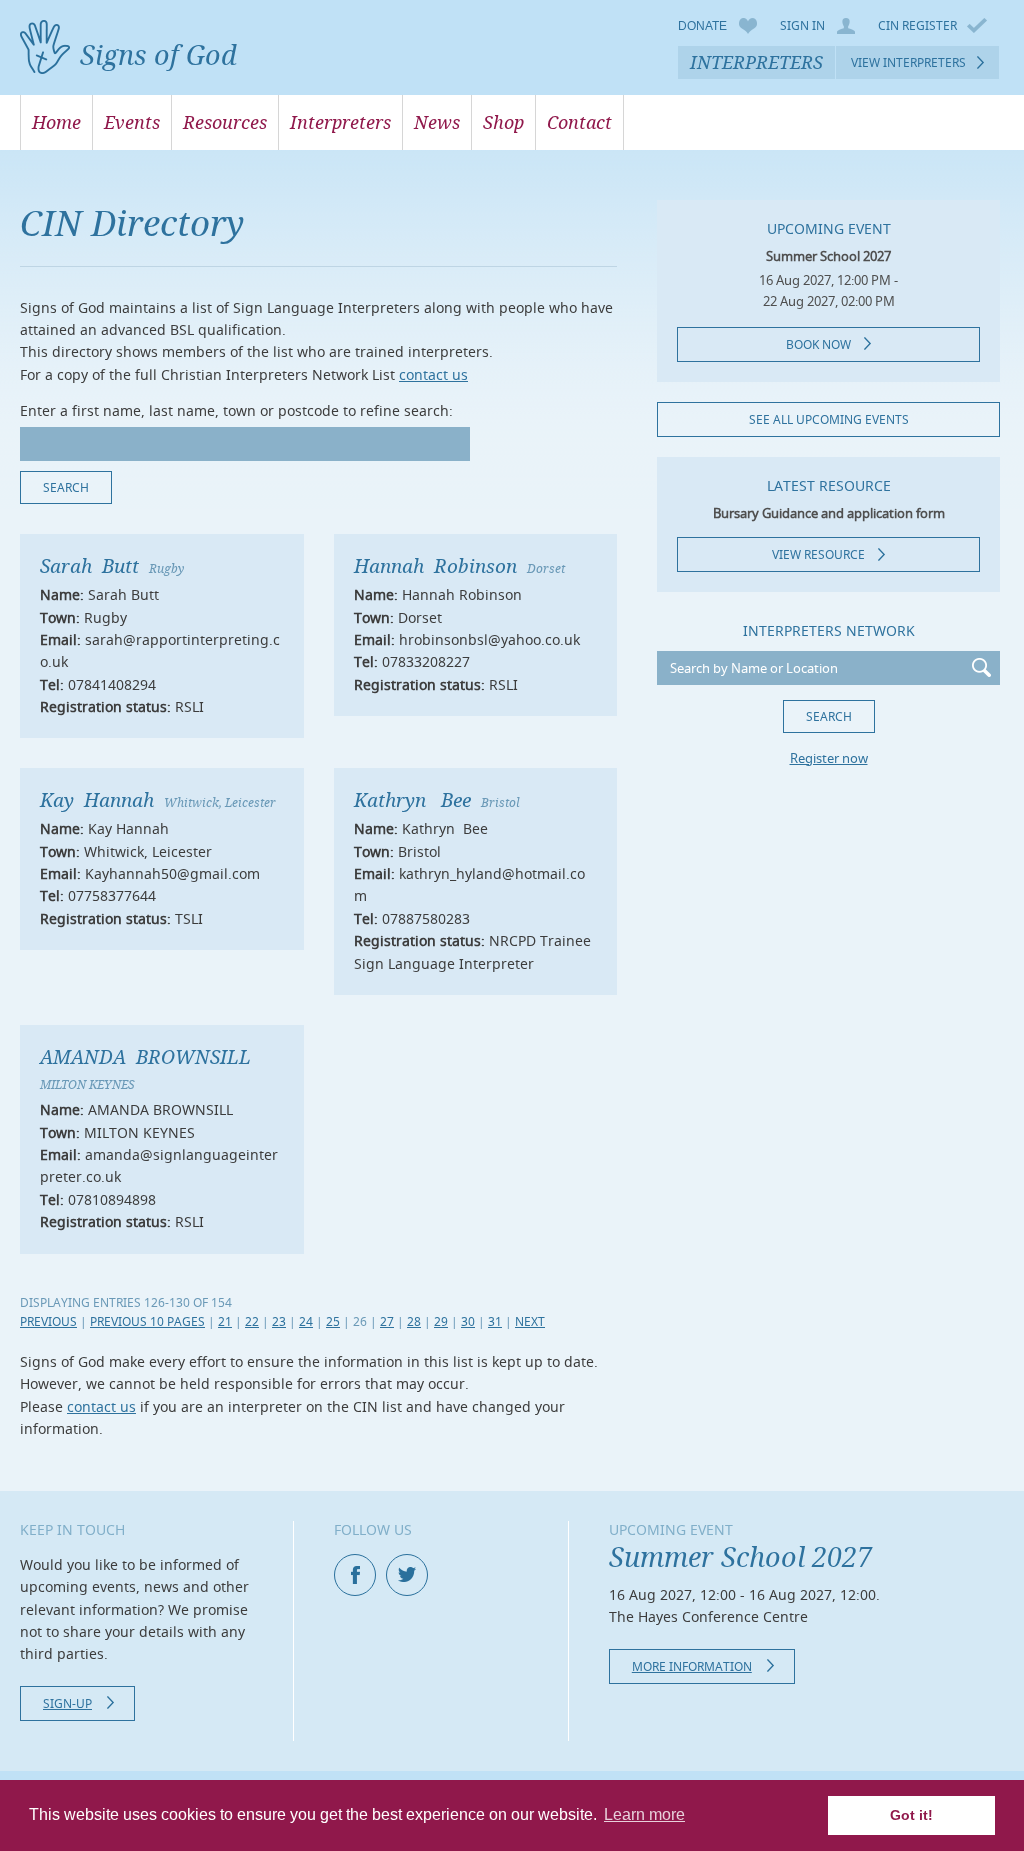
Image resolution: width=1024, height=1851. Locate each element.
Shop (503, 122)
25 (333, 1321)
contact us (433, 374)
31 (495, 1321)
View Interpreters (908, 62)
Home (56, 122)
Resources (225, 122)
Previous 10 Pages (147, 1321)
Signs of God (158, 54)
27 (387, 1321)
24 (306, 1321)
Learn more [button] (644, 1814)
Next (530, 1321)
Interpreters (756, 62)
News (437, 122)
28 (414, 1321)
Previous (48, 1321)
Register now (829, 758)
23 (279, 1321)
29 (441, 1321)
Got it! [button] (911, 1815)
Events (132, 122)
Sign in (802, 26)
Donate (702, 26)
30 (468, 1321)
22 (252, 1321)
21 (225, 1321)
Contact (579, 122)
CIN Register (917, 25)
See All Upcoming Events (829, 419)
